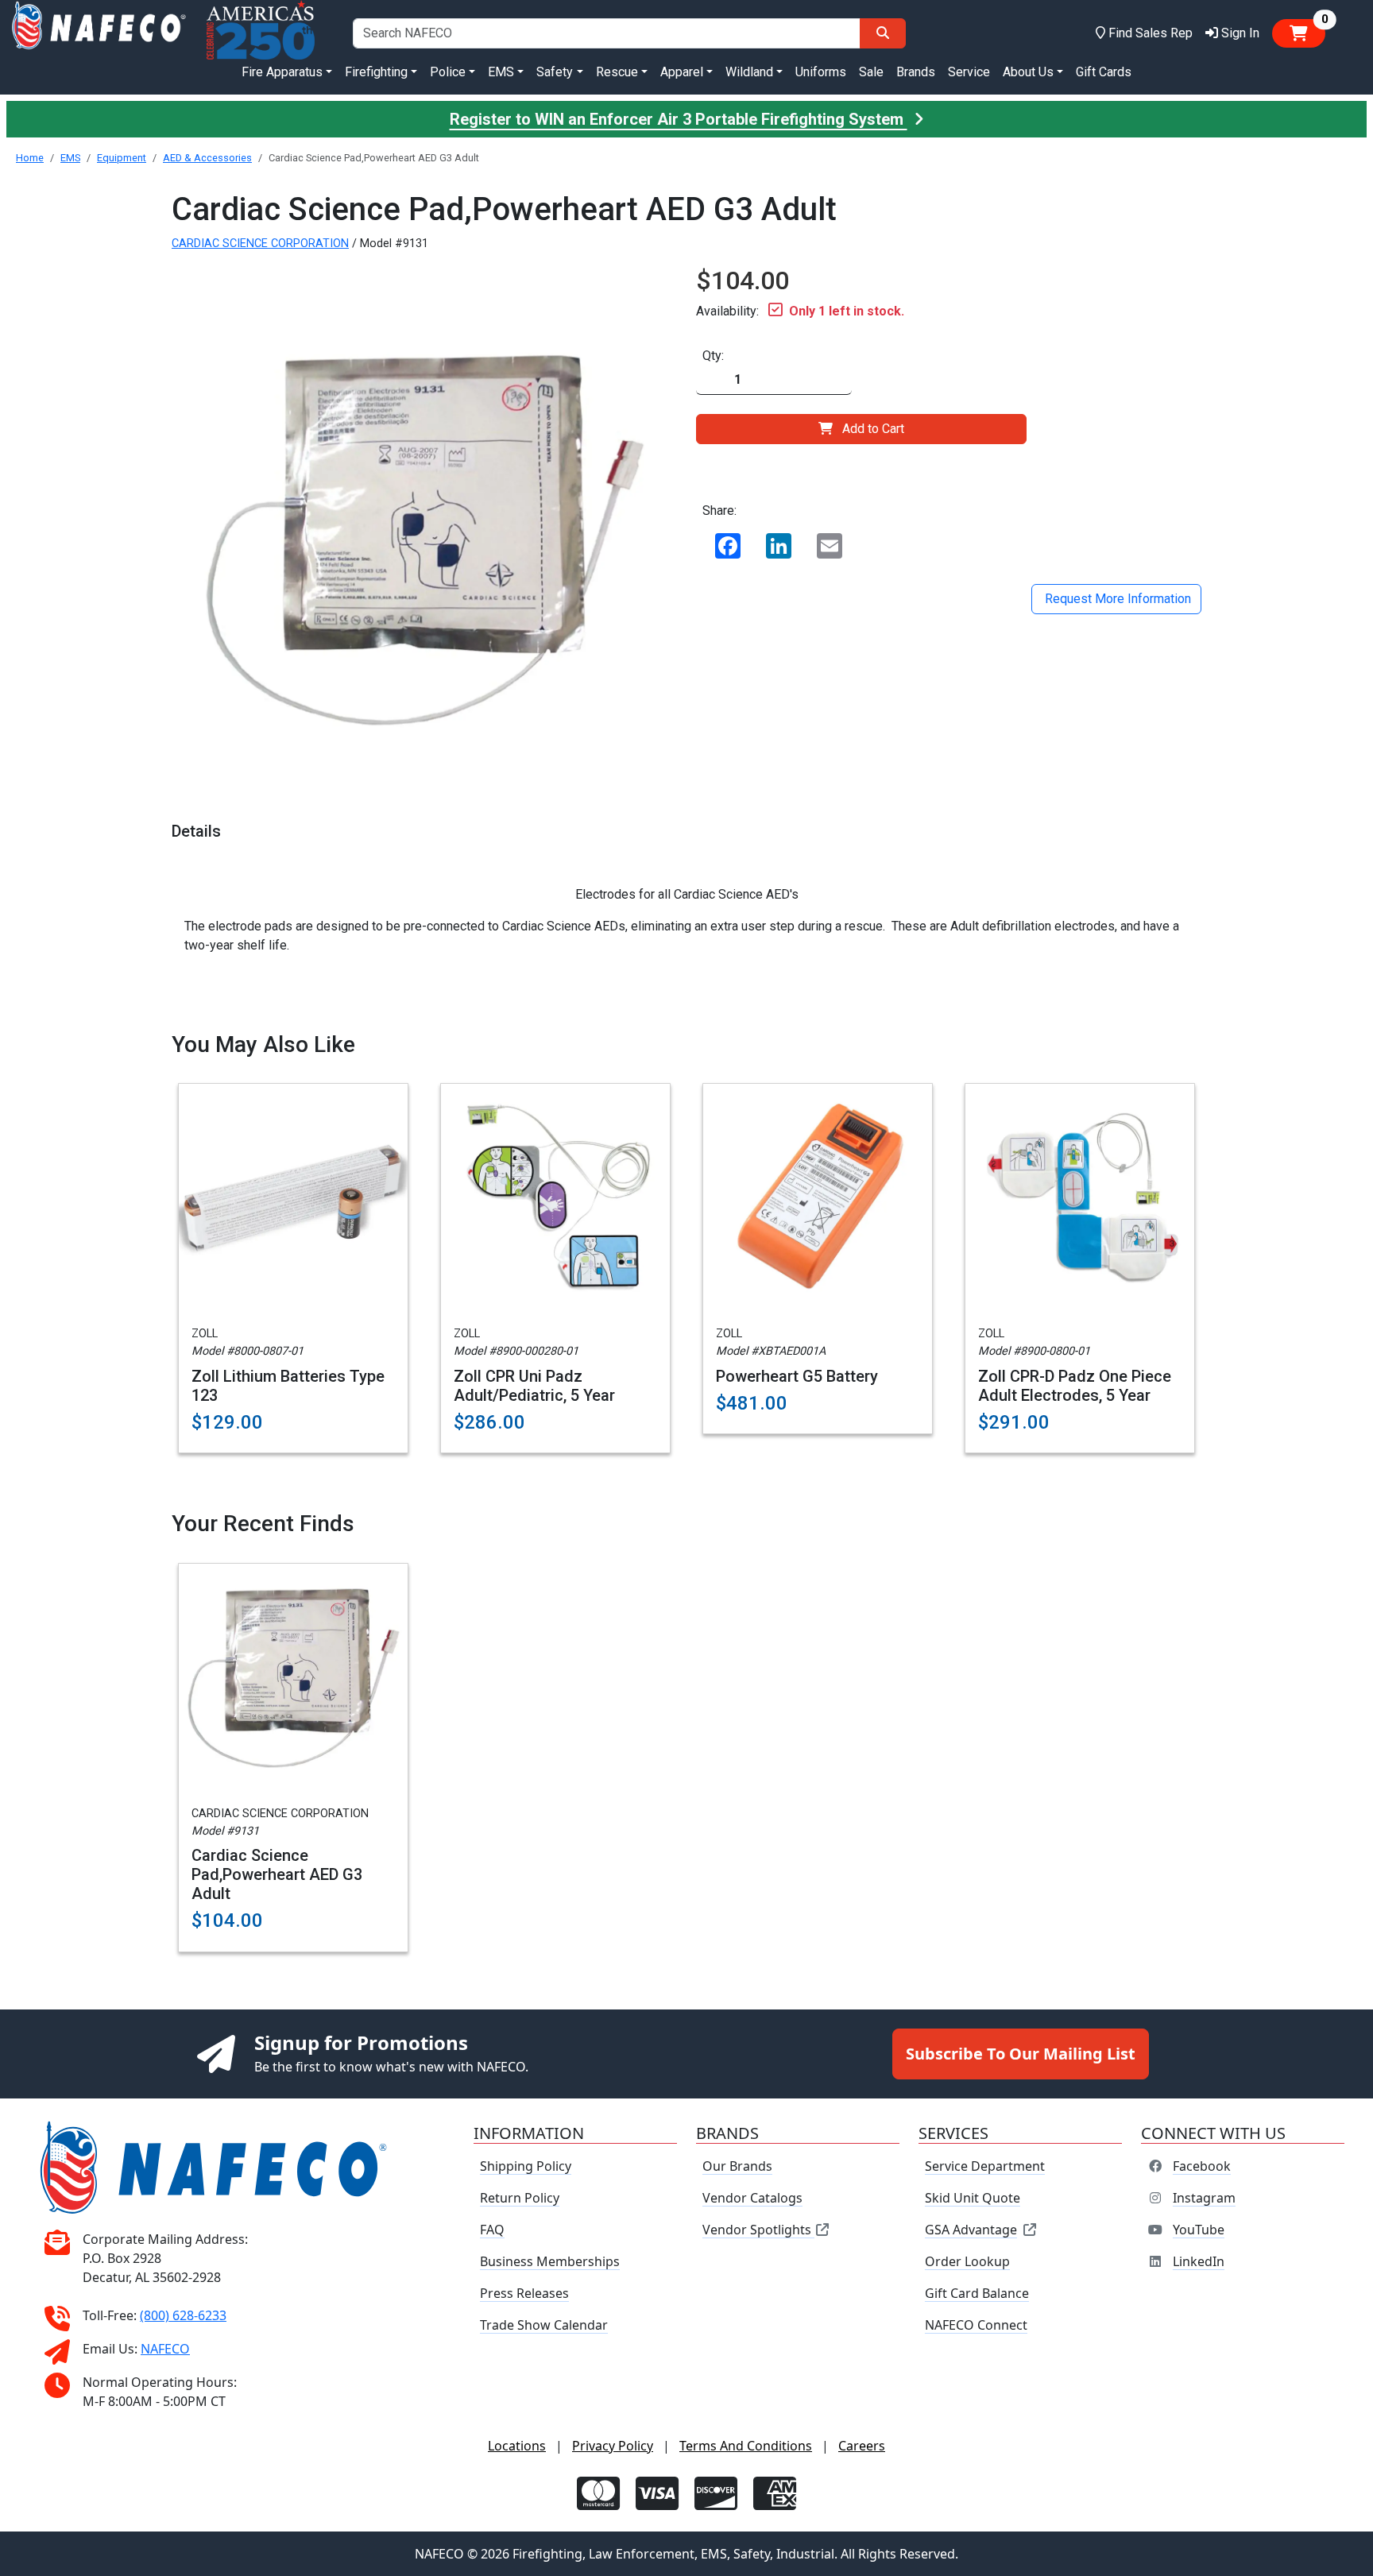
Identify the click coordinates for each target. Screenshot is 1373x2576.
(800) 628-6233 (183, 2315)
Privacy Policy (613, 2446)
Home (30, 158)
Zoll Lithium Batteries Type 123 (288, 1386)
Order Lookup (967, 2261)
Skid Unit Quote (973, 2198)
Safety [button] (555, 72)
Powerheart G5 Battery (797, 1376)
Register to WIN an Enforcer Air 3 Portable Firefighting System (679, 119)
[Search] (883, 33)
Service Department (985, 2166)
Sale (871, 72)
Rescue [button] (617, 72)
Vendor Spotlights (758, 2230)
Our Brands (737, 2166)
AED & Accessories (207, 158)
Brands (916, 72)
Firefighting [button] (376, 72)
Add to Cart (873, 429)
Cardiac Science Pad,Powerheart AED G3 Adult (277, 1874)
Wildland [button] (749, 72)
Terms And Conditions (746, 2446)
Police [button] (448, 72)
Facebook (1202, 2166)
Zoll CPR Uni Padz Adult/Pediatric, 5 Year (534, 1386)
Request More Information (1116, 599)
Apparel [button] (682, 72)
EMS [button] (501, 72)
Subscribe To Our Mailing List (1021, 2054)
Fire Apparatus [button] (282, 72)
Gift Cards (1104, 72)
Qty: (713, 356)
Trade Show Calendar (544, 2325)
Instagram (1204, 2198)
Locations (517, 2446)
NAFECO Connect (976, 2325)
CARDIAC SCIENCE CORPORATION (260, 244)
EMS (70, 158)
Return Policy (520, 2198)
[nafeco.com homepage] (99, 33)
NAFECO (165, 2349)
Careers (862, 2446)
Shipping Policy (526, 2166)
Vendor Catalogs (752, 2198)
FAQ (492, 2230)
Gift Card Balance (977, 2293)
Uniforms (821, 72)
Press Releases (524, 2293)
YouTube (1199, 2230)
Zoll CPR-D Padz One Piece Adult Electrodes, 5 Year (1075, 1386)
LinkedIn (1199, 2261)
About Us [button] (1028, 72)
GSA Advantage (971, 2230)
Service (969, 72)
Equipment (122, 158)
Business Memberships (550, 2261)
